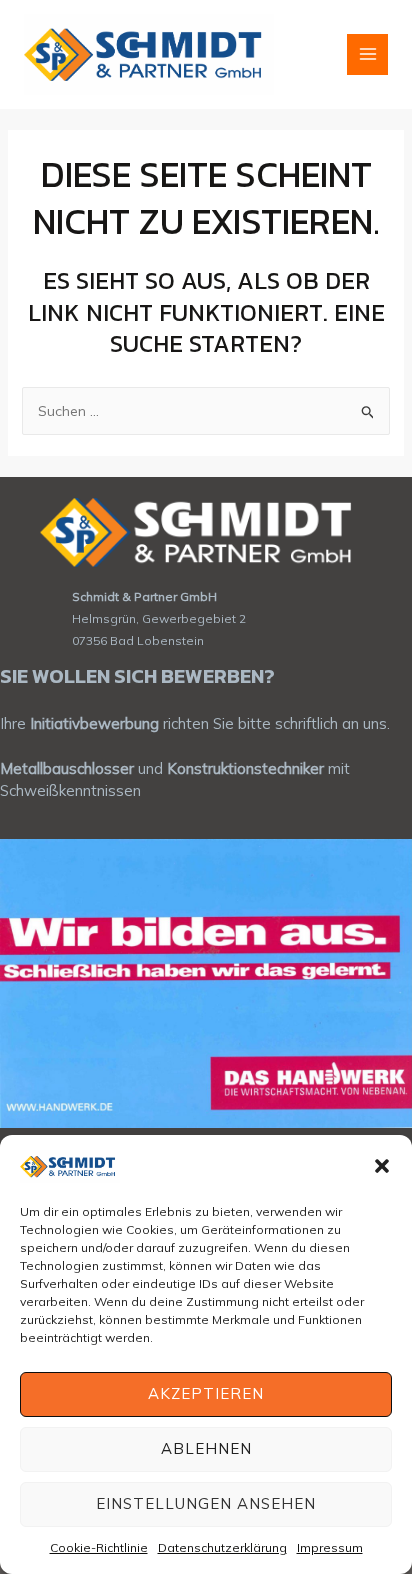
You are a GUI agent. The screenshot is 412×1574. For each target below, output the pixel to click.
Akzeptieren (206, 1393)
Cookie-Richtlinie (99, 1547)
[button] (382, 1166)
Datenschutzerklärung (222, 1547)
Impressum (330, 1547)
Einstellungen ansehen (206, 1503)
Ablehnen (206, 1448)
